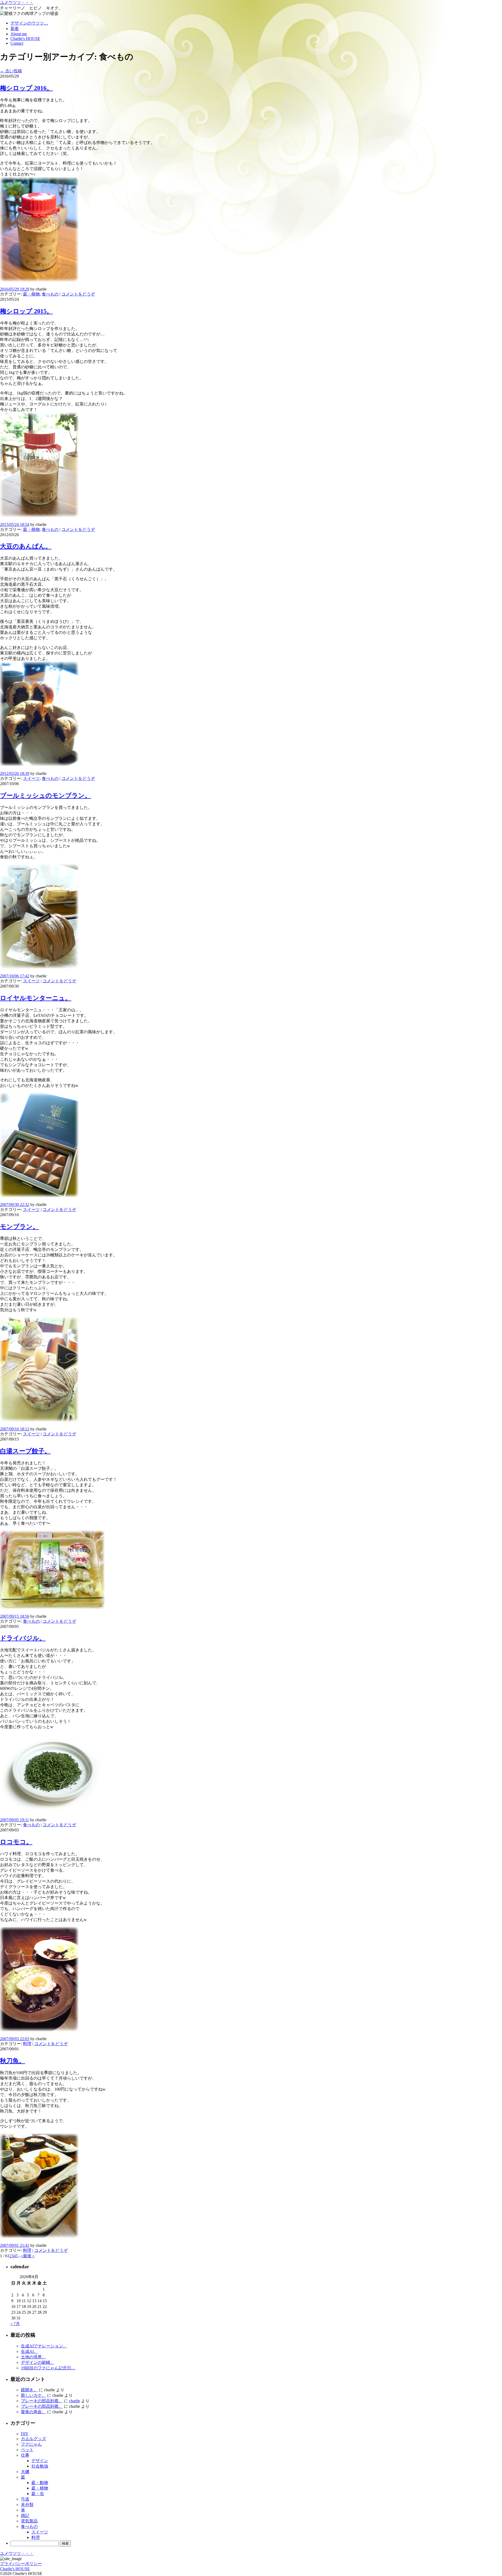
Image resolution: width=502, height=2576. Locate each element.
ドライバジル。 (23, 1638)
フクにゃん (31, 2444)
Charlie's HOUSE (25, 39)
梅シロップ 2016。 (26, 88)
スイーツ (31, 778)
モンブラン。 (19, 1227)
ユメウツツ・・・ (17, 2)
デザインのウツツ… (29, 23)
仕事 (25, 2455)
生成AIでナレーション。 (44, 2346)
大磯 (25, 2472)
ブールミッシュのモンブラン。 (45, 796)
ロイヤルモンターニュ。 (36, 998)
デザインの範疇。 (38, 2362)
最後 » (29, 2256)
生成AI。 (29, 2351)
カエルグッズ (33, 2439)
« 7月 (15, 2324)
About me (19, 34)
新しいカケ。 (33, 2395)
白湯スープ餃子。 (25, 1451)
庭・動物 (40, 2483)
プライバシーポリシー (21, 2564)
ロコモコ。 (16, 1842)
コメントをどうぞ (78, 294)
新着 (15, 29)
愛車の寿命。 (33, 2412)
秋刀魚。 (13, 2061)
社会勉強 (40, 2466)
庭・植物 (31, 294)
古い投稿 (11, 71)
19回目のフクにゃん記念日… (48, 2368)
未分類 (27, 2505)
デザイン (40, 2461)
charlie (75, 2401)
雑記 (25, 2516)
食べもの (50, 294)
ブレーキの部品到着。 (42, 2401)
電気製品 (29, 2521)
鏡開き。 (29, 2390)
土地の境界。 (33, 2357)
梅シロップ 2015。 (26, 311)
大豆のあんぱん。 (26, 546)
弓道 (25, 2499)
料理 (27, 2044)
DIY (25, 2434)
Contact (17, 43)
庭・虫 (38, 2494)
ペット (27, 2450)
